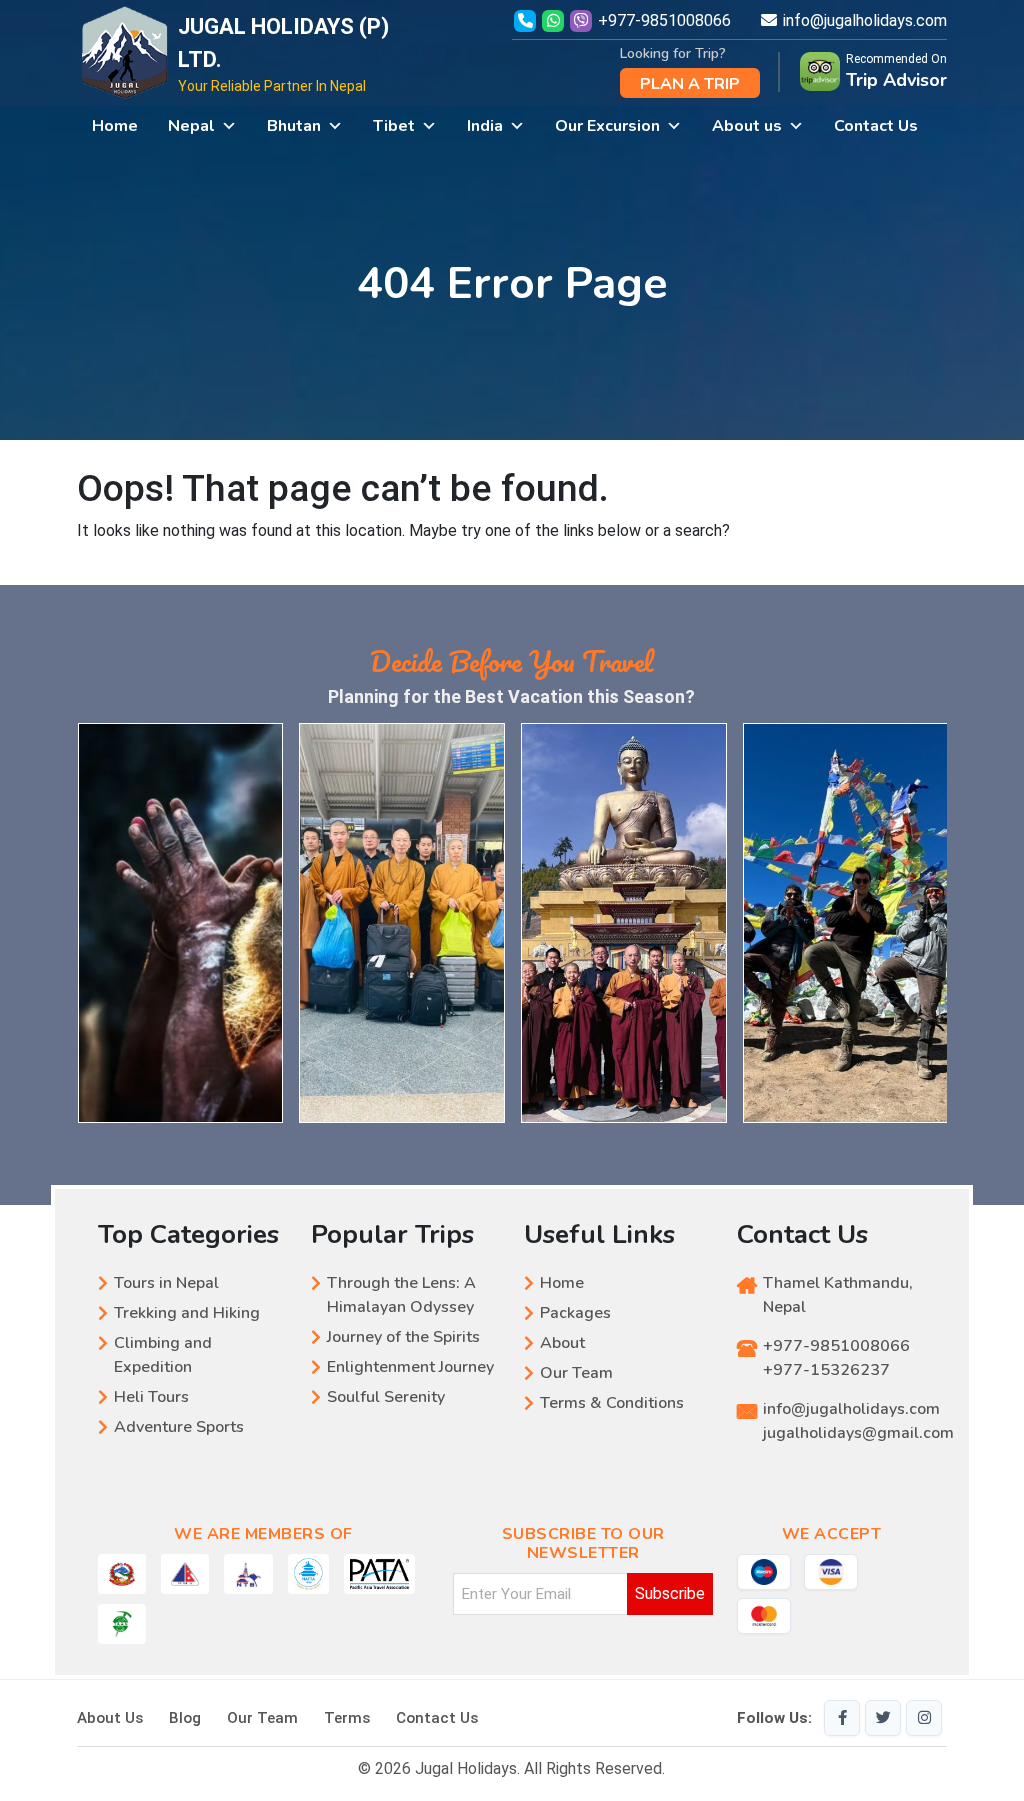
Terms (347, 1718)
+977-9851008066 (664, 20)
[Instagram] (924, 1718)
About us (747, 126)
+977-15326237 (826, 1370)
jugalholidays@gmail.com (858, 1433)
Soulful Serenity (386, 1397)
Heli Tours (151, 1397)
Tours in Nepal (166, 1283)
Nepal (191, 126)
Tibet (394, 126)
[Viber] (583, 20)
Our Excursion (607, 126)
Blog (185, 1718)
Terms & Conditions (612, 1403)
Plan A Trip (690, 84)
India (485, 126)
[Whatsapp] (555, 20)
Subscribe (670, 1593)
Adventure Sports (179, 1427)
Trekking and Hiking (187, 1313)
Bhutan (294, 126)
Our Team (576, 1373)
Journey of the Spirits (403, 1337)
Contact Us (876, 126)
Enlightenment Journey (410, 1367)
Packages (575, 1313)
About (562, 1343)
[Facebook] (842, 1718)
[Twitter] (883, 1718)
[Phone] (525, 20)
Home (115, 126)
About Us (110, 1718)
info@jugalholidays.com (865, 20)
